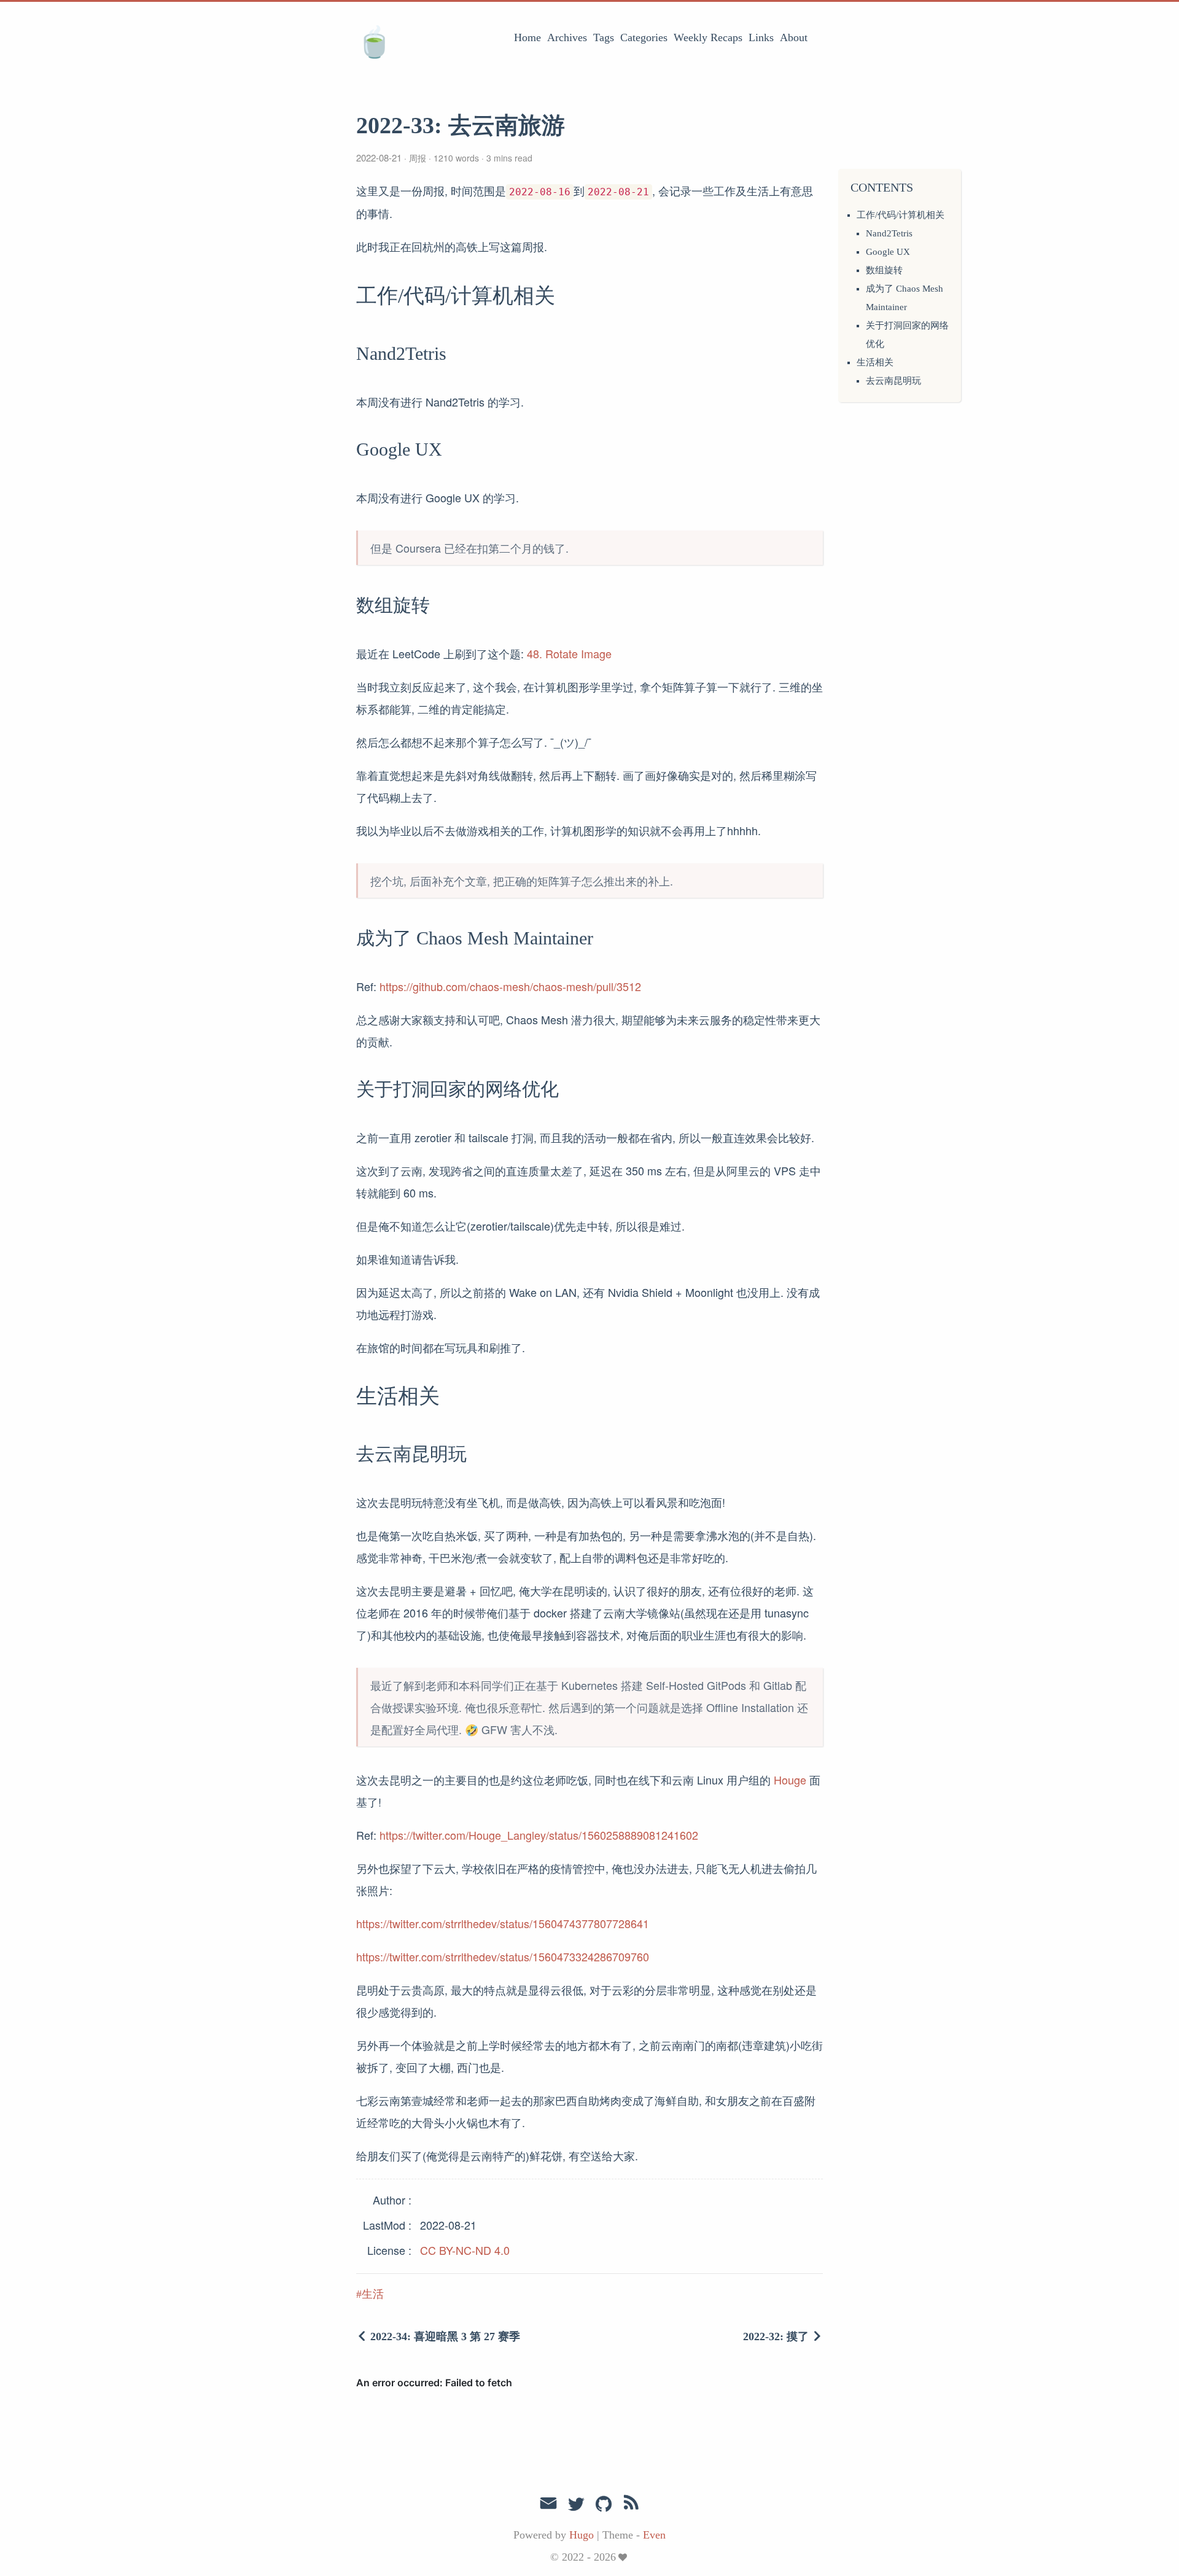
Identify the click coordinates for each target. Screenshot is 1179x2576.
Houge (790, 1780)
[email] (548, 2504)
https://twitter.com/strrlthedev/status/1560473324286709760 (503, 1956)
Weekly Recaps (708, 37)
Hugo (582, 2535)
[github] (604, 2505)
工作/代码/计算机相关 (901, 215)
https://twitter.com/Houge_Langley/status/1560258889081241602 (539, 1835)
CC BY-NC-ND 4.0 (465, 2250)
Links (761, 37)
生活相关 (875, 362)
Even (654, 2535)
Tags (604, 37)
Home (527, 37)
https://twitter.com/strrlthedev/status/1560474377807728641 (503, 1923)
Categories (644, 37)
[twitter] (576, 2505)
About (794, 37)
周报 (418, 158)
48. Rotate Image (569, 653)
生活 (373, 2294)
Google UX (888, 252)
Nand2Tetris (889, 233)
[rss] (631, 2505)
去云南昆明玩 (893, 381)
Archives (567, 37)
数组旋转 (884, 270)
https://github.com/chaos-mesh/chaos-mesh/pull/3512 (510, 986)
